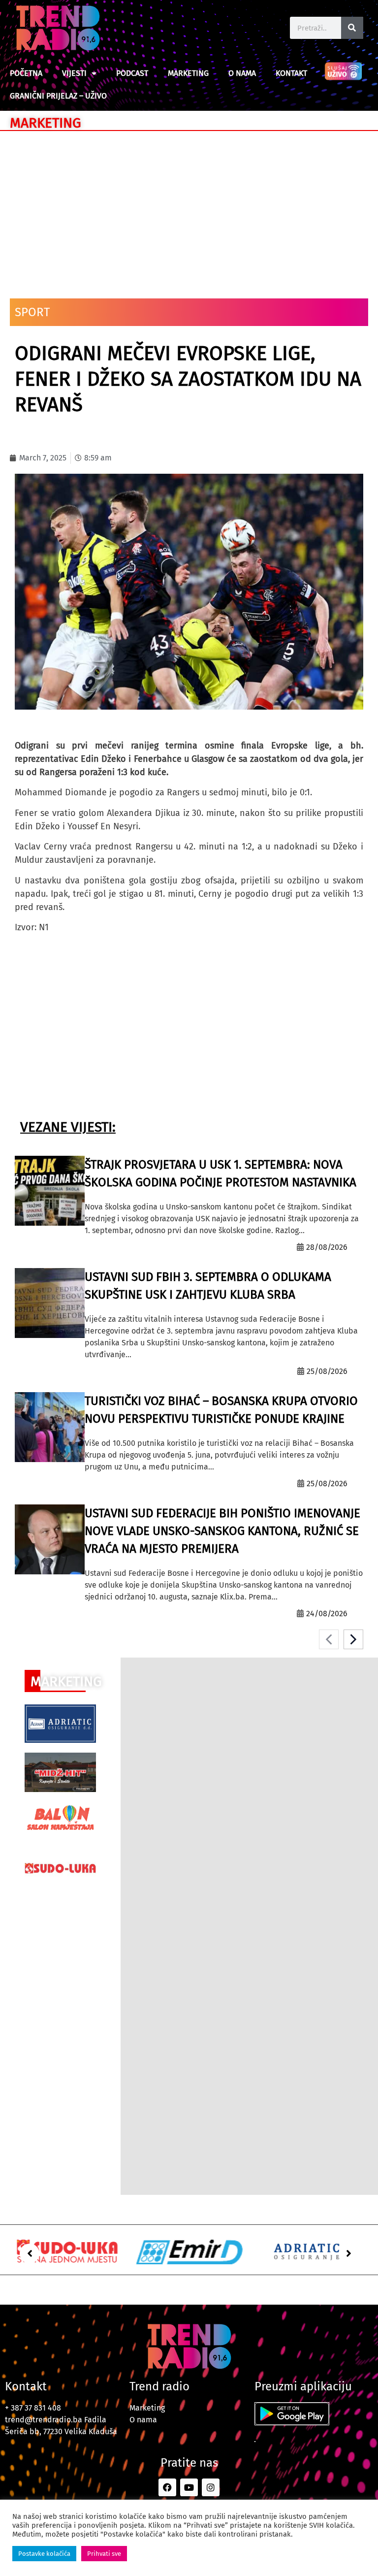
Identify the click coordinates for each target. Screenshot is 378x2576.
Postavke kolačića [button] (44, 2554)
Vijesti (74, 73)
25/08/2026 (327, 1371)
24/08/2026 (327, 1614)
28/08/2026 (327, 1247)
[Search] (352, 28)
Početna (26, 73)
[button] (30, 2253)
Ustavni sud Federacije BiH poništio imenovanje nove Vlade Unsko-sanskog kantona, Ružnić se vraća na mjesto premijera (222, 1531)
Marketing (188, 73)
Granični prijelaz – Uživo (58, 96)
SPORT (32, 312)
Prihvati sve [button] (104, 2554)
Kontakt (291, 73)
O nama (242, 73)
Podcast (132, 73)
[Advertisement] (189, 210)
